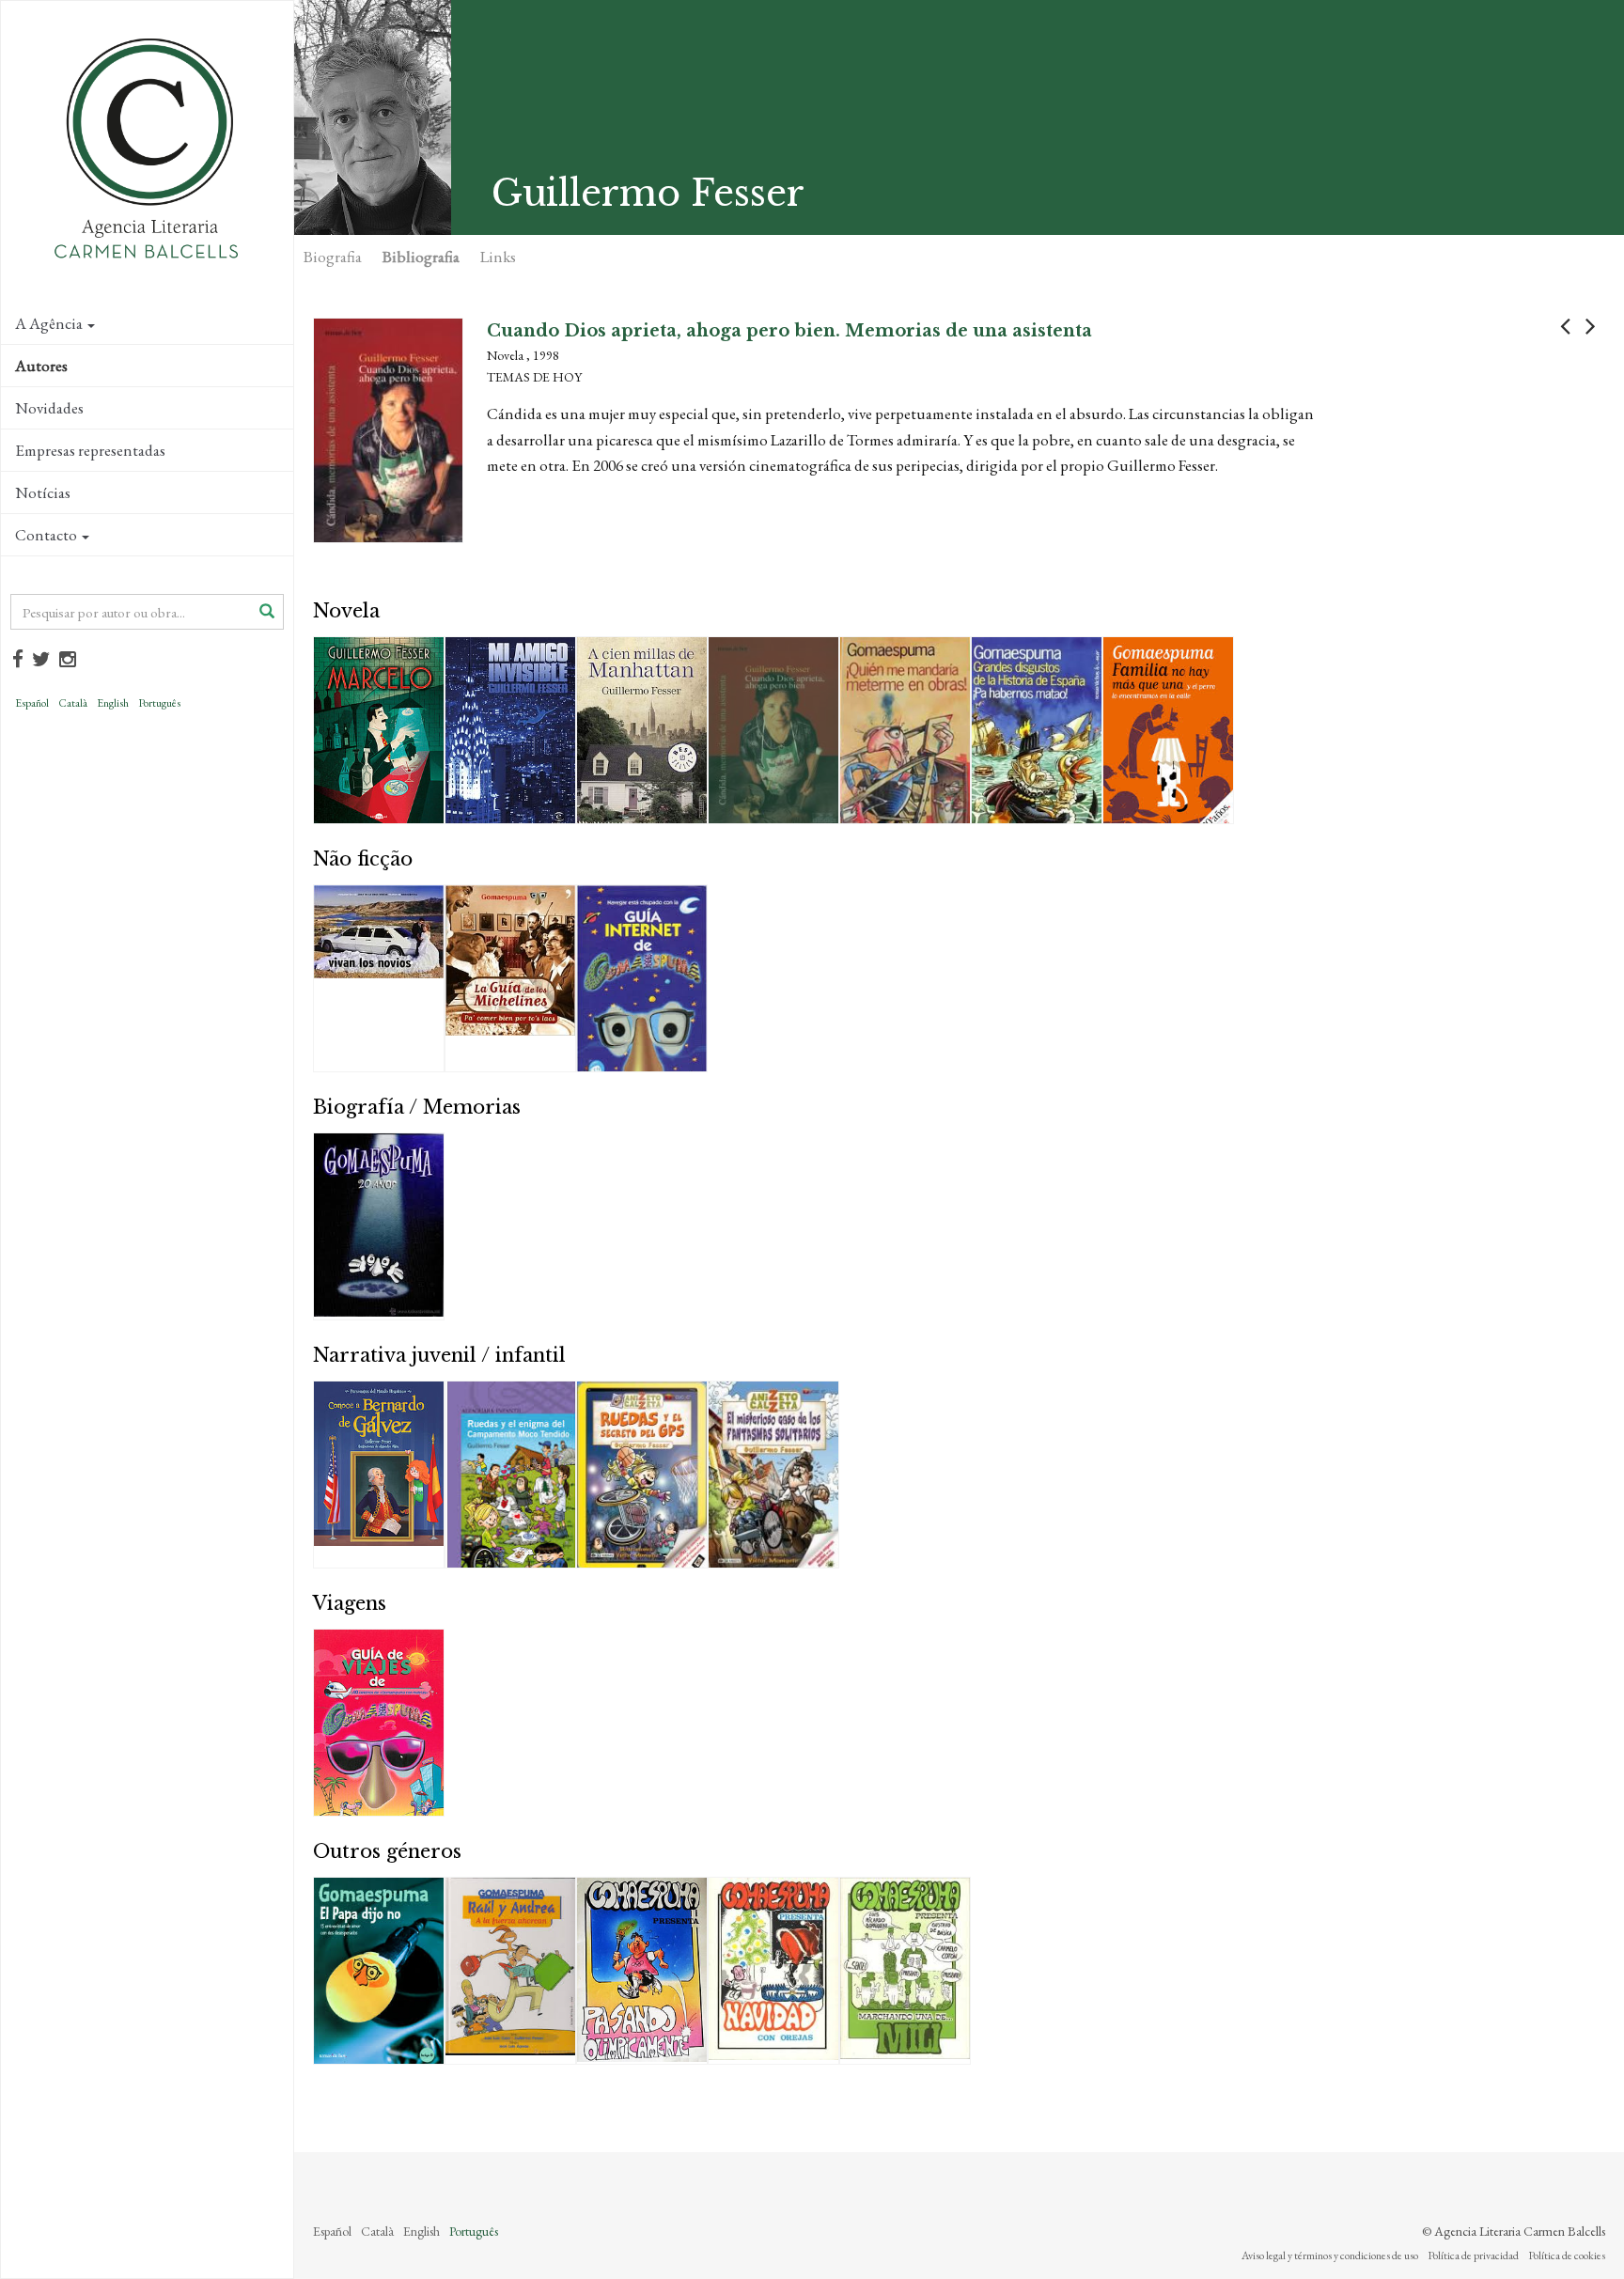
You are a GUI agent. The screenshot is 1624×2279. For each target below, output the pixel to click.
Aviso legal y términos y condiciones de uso (1330, 2256)
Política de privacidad (1473, 2256)
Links (498, 257)
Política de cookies (1567, 2256)
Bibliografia (421, 257)
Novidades (49, 408)
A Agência (49, 323)
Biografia (333, 257)
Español (32, 703)
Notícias (43, 492)
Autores (41, 366)
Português (159, 703)
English (113, 703)
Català (73, 703)
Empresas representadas (90, 450)
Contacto (46, 535)
